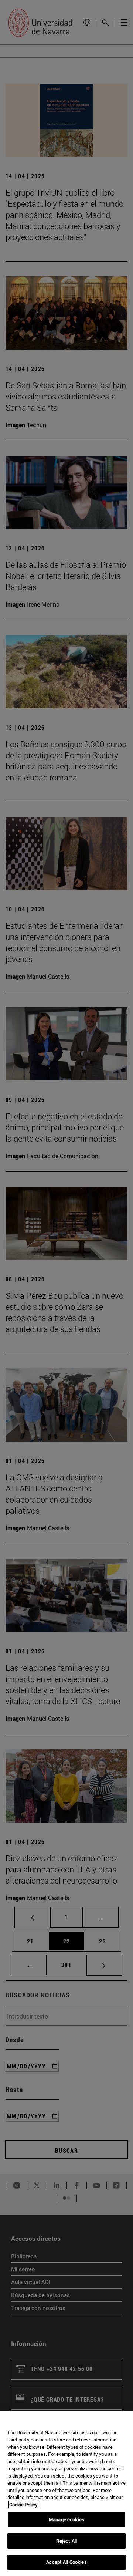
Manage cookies (66, 2519)
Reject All (66, 2541)
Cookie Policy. (24, 2505)
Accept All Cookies (66, 2562)
